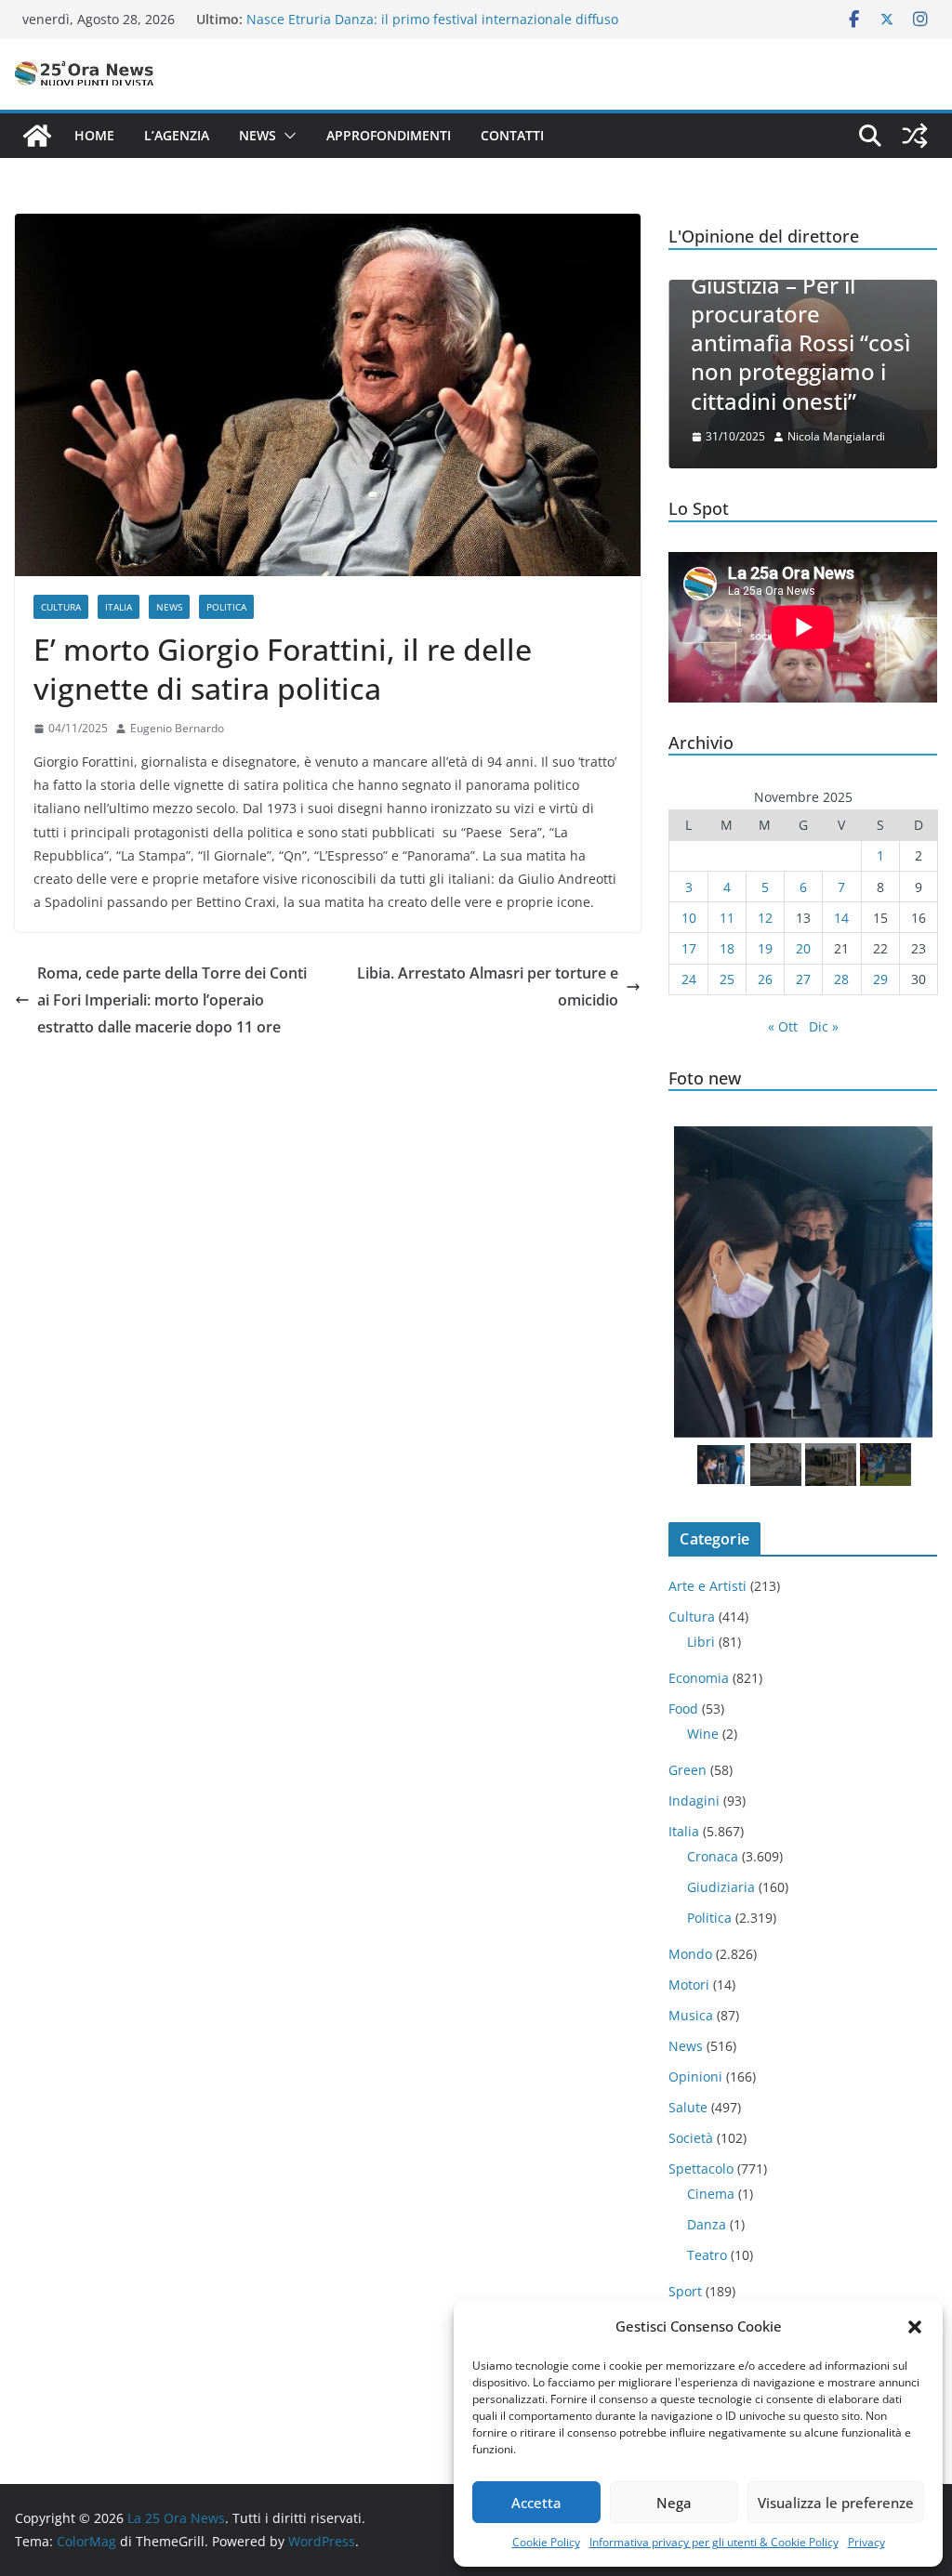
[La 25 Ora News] (37, 136)
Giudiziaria (721, 1887)
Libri (701, 1642)
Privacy (866, 2542)
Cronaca (713, 1856)
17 (689, 948)
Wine (703, 1734)
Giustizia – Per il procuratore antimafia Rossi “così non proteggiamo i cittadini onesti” (800, 343)
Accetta (536, 2503)
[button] (915, 2327)
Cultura (61, 607)
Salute (688, 2107)
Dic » (824, 1026)
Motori (689, 1985)
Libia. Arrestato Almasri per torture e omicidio (488, 986)
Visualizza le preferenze (836, 2503)
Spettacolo (701, 2169)
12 (765, 918)
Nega (674, 2503)
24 (689, 979)
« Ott (783, 1026)
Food (683, 1709)
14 (841, 918)
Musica (691, 2015)
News (258, 135)
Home (94, 135)
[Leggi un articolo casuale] (915, 136)
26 (765, 979)
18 (727, 948)
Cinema (711, 2194)
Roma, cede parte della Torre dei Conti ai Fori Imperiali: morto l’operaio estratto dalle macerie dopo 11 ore (172, 1000)
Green (688, 1770)
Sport (685, 2291)
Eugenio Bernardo (177, 728)
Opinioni (695, 2077)
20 (803, 948)
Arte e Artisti (707, 1586)
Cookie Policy (546, 2542)
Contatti (512, 135)
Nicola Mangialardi (836, 436)
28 (841, 979)
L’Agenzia (177, 135)
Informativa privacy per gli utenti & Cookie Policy (714, 2542)
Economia (699, 1678)
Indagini (694, 1801)
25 (727, 979)
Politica (226, 607)
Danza (707, 2224)
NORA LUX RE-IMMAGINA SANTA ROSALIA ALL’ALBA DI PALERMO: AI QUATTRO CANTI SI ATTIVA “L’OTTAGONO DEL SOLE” (429, 27)
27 (803, 979)
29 (880, 979)
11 (727, 918)
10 (689, 918)
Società (691, 2138)
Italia (119, 607)
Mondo (690, 1954)
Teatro (707, 2255)
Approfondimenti (389, 135)
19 (765, 948)
